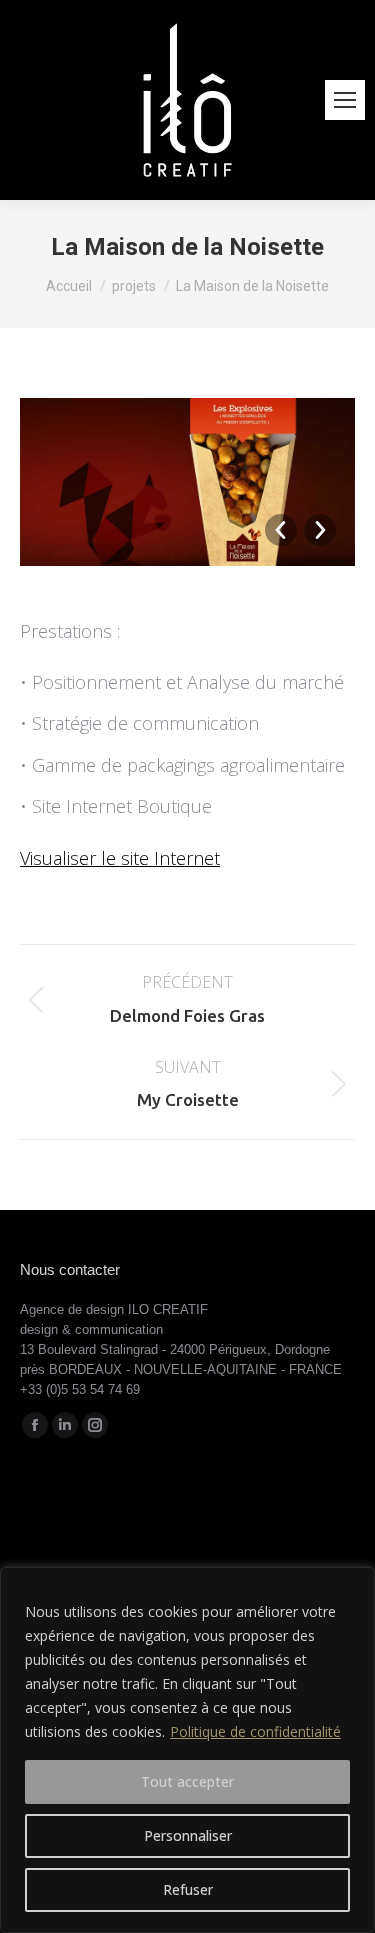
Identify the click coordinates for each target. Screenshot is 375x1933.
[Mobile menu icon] (345, 100)
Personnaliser (188, 1835)
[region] (187, 1750)
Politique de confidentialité (255, 1731)
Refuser (188, 1889)
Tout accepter (187, 1781)
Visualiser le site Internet (120, 858)
